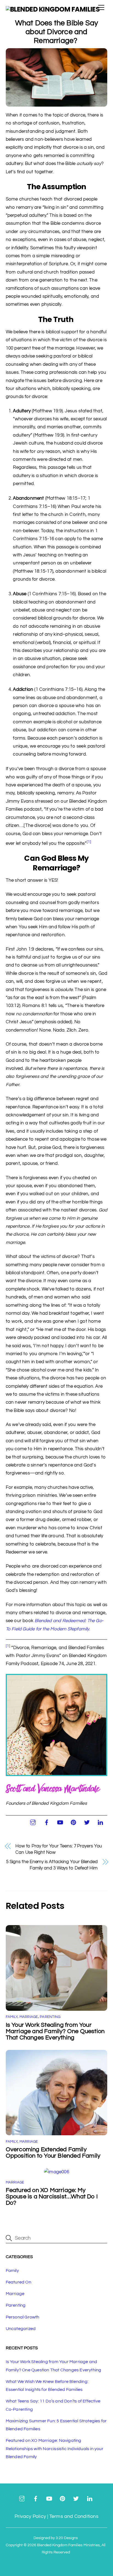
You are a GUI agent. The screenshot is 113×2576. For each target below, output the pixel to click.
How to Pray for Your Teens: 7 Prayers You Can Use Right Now (59, 1849)
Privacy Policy (30, 2516)
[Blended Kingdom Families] (53, 9)
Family (12, 2017)
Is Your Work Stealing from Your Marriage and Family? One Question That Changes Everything (55, 2031)
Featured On (19, 2282)
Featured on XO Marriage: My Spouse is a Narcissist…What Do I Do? (52, 2197)
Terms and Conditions (74, 2516)
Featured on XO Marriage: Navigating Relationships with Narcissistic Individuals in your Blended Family (55, 2449)
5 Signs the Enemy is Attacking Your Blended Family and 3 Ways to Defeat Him (52, 1865)
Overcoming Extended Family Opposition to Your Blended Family (54, 2153)
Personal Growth (23, 2317)
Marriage (29, 2017)
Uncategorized (21, 2329)
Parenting (50, 2017)
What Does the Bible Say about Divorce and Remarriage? (57, 32)
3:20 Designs (67, 2538)
